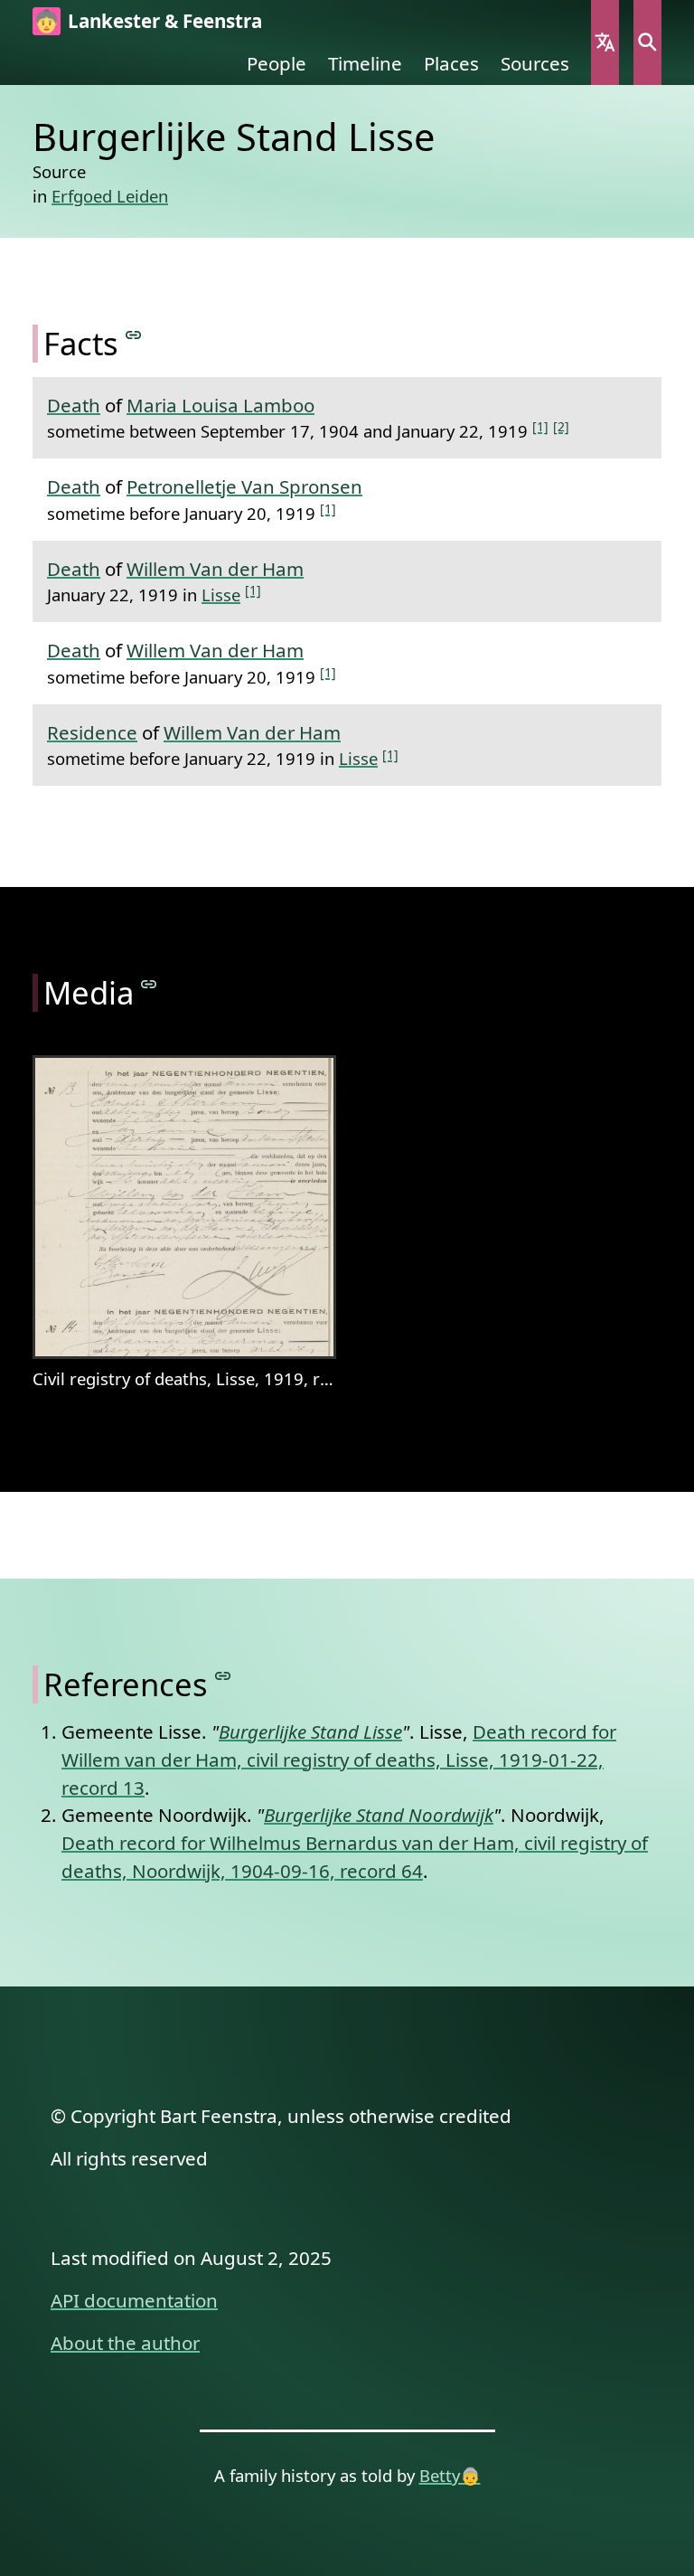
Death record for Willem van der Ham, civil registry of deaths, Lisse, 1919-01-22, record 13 (339, 1760)
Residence (92, 732)
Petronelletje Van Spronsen (244, 486)
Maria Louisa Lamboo (220, 405)
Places (451, 63)
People (277, 63)
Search (647, 42)
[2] (561, 426)
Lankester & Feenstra (165, 21)
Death (74, 405)
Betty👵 (450, 2475)
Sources (535, 63)
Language (605, 42)
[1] (540, 426)
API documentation (134, 2300)
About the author (125, 2343)
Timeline (365, 63)
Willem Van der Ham (215, 569)
